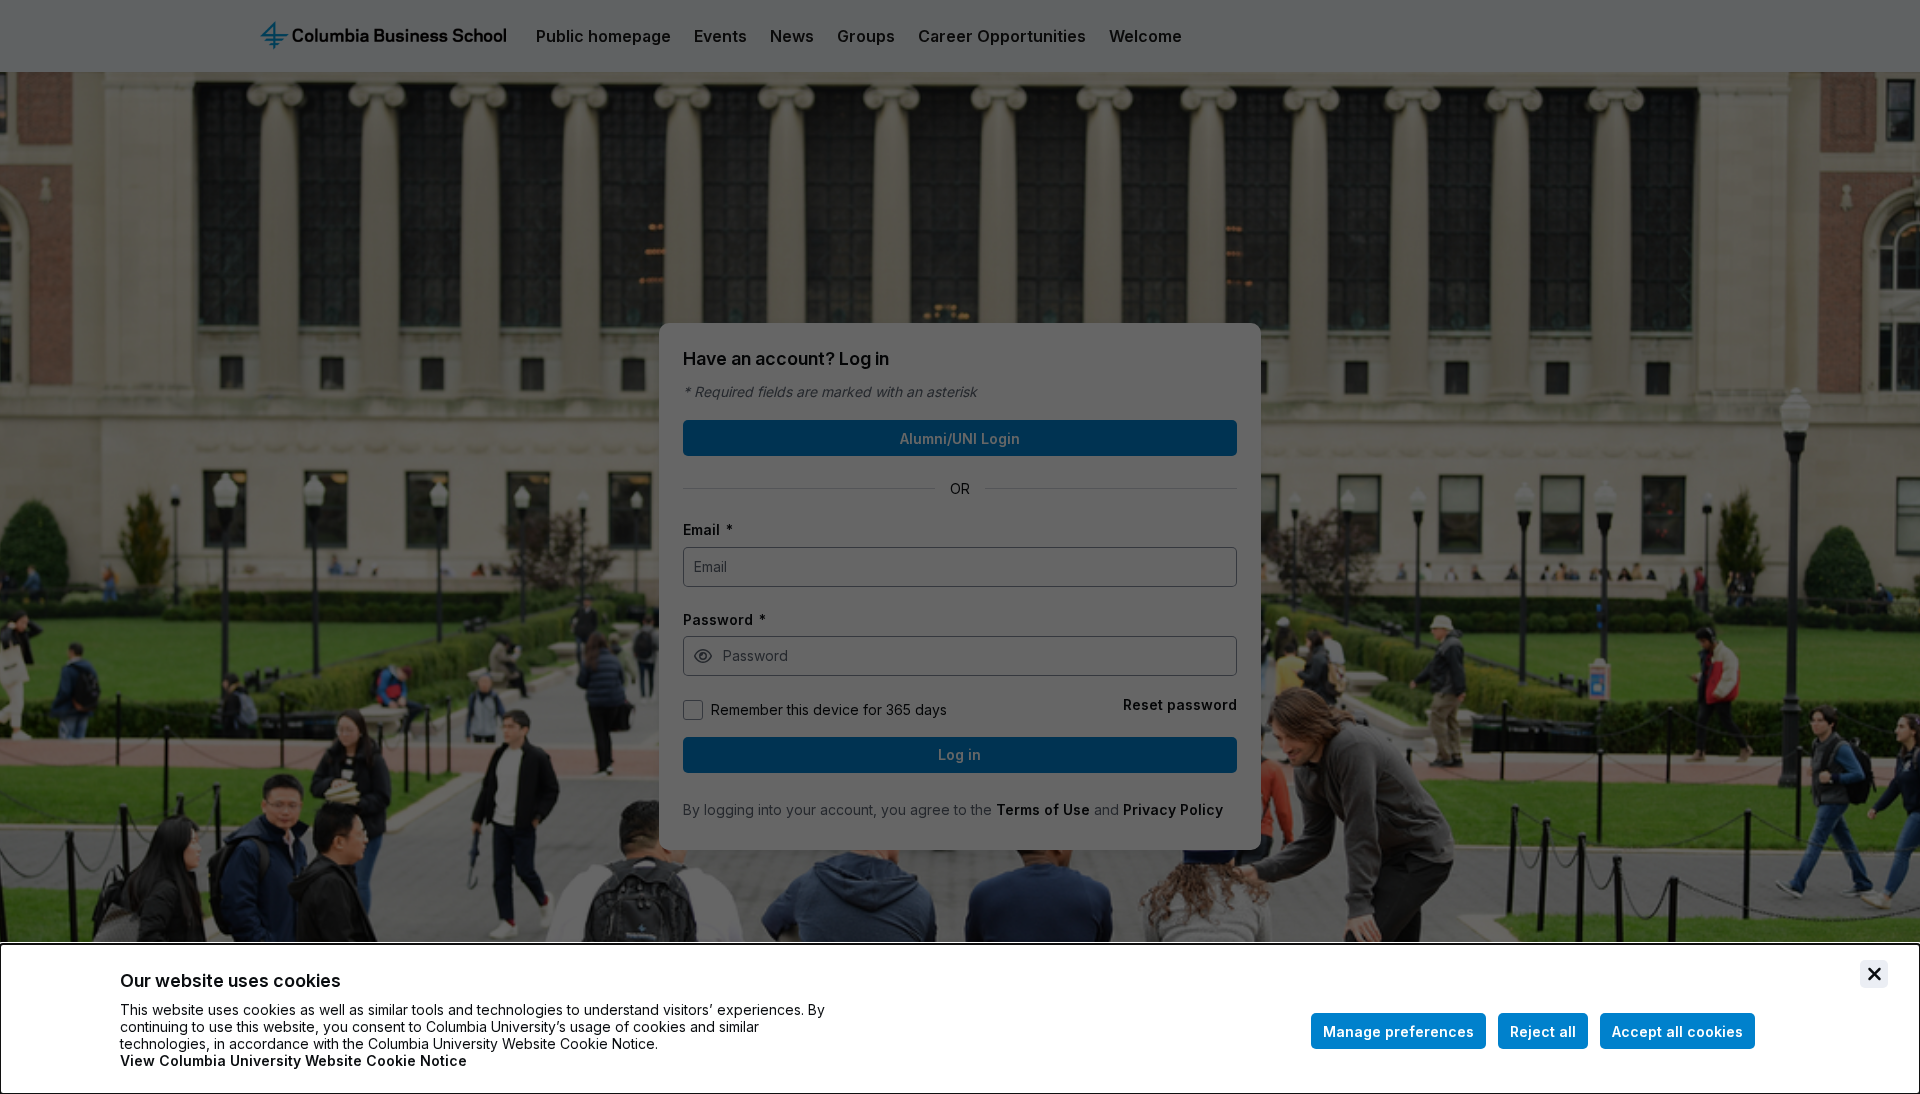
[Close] (1874, 974)
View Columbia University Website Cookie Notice (293, 1060)
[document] (960, 1019)
